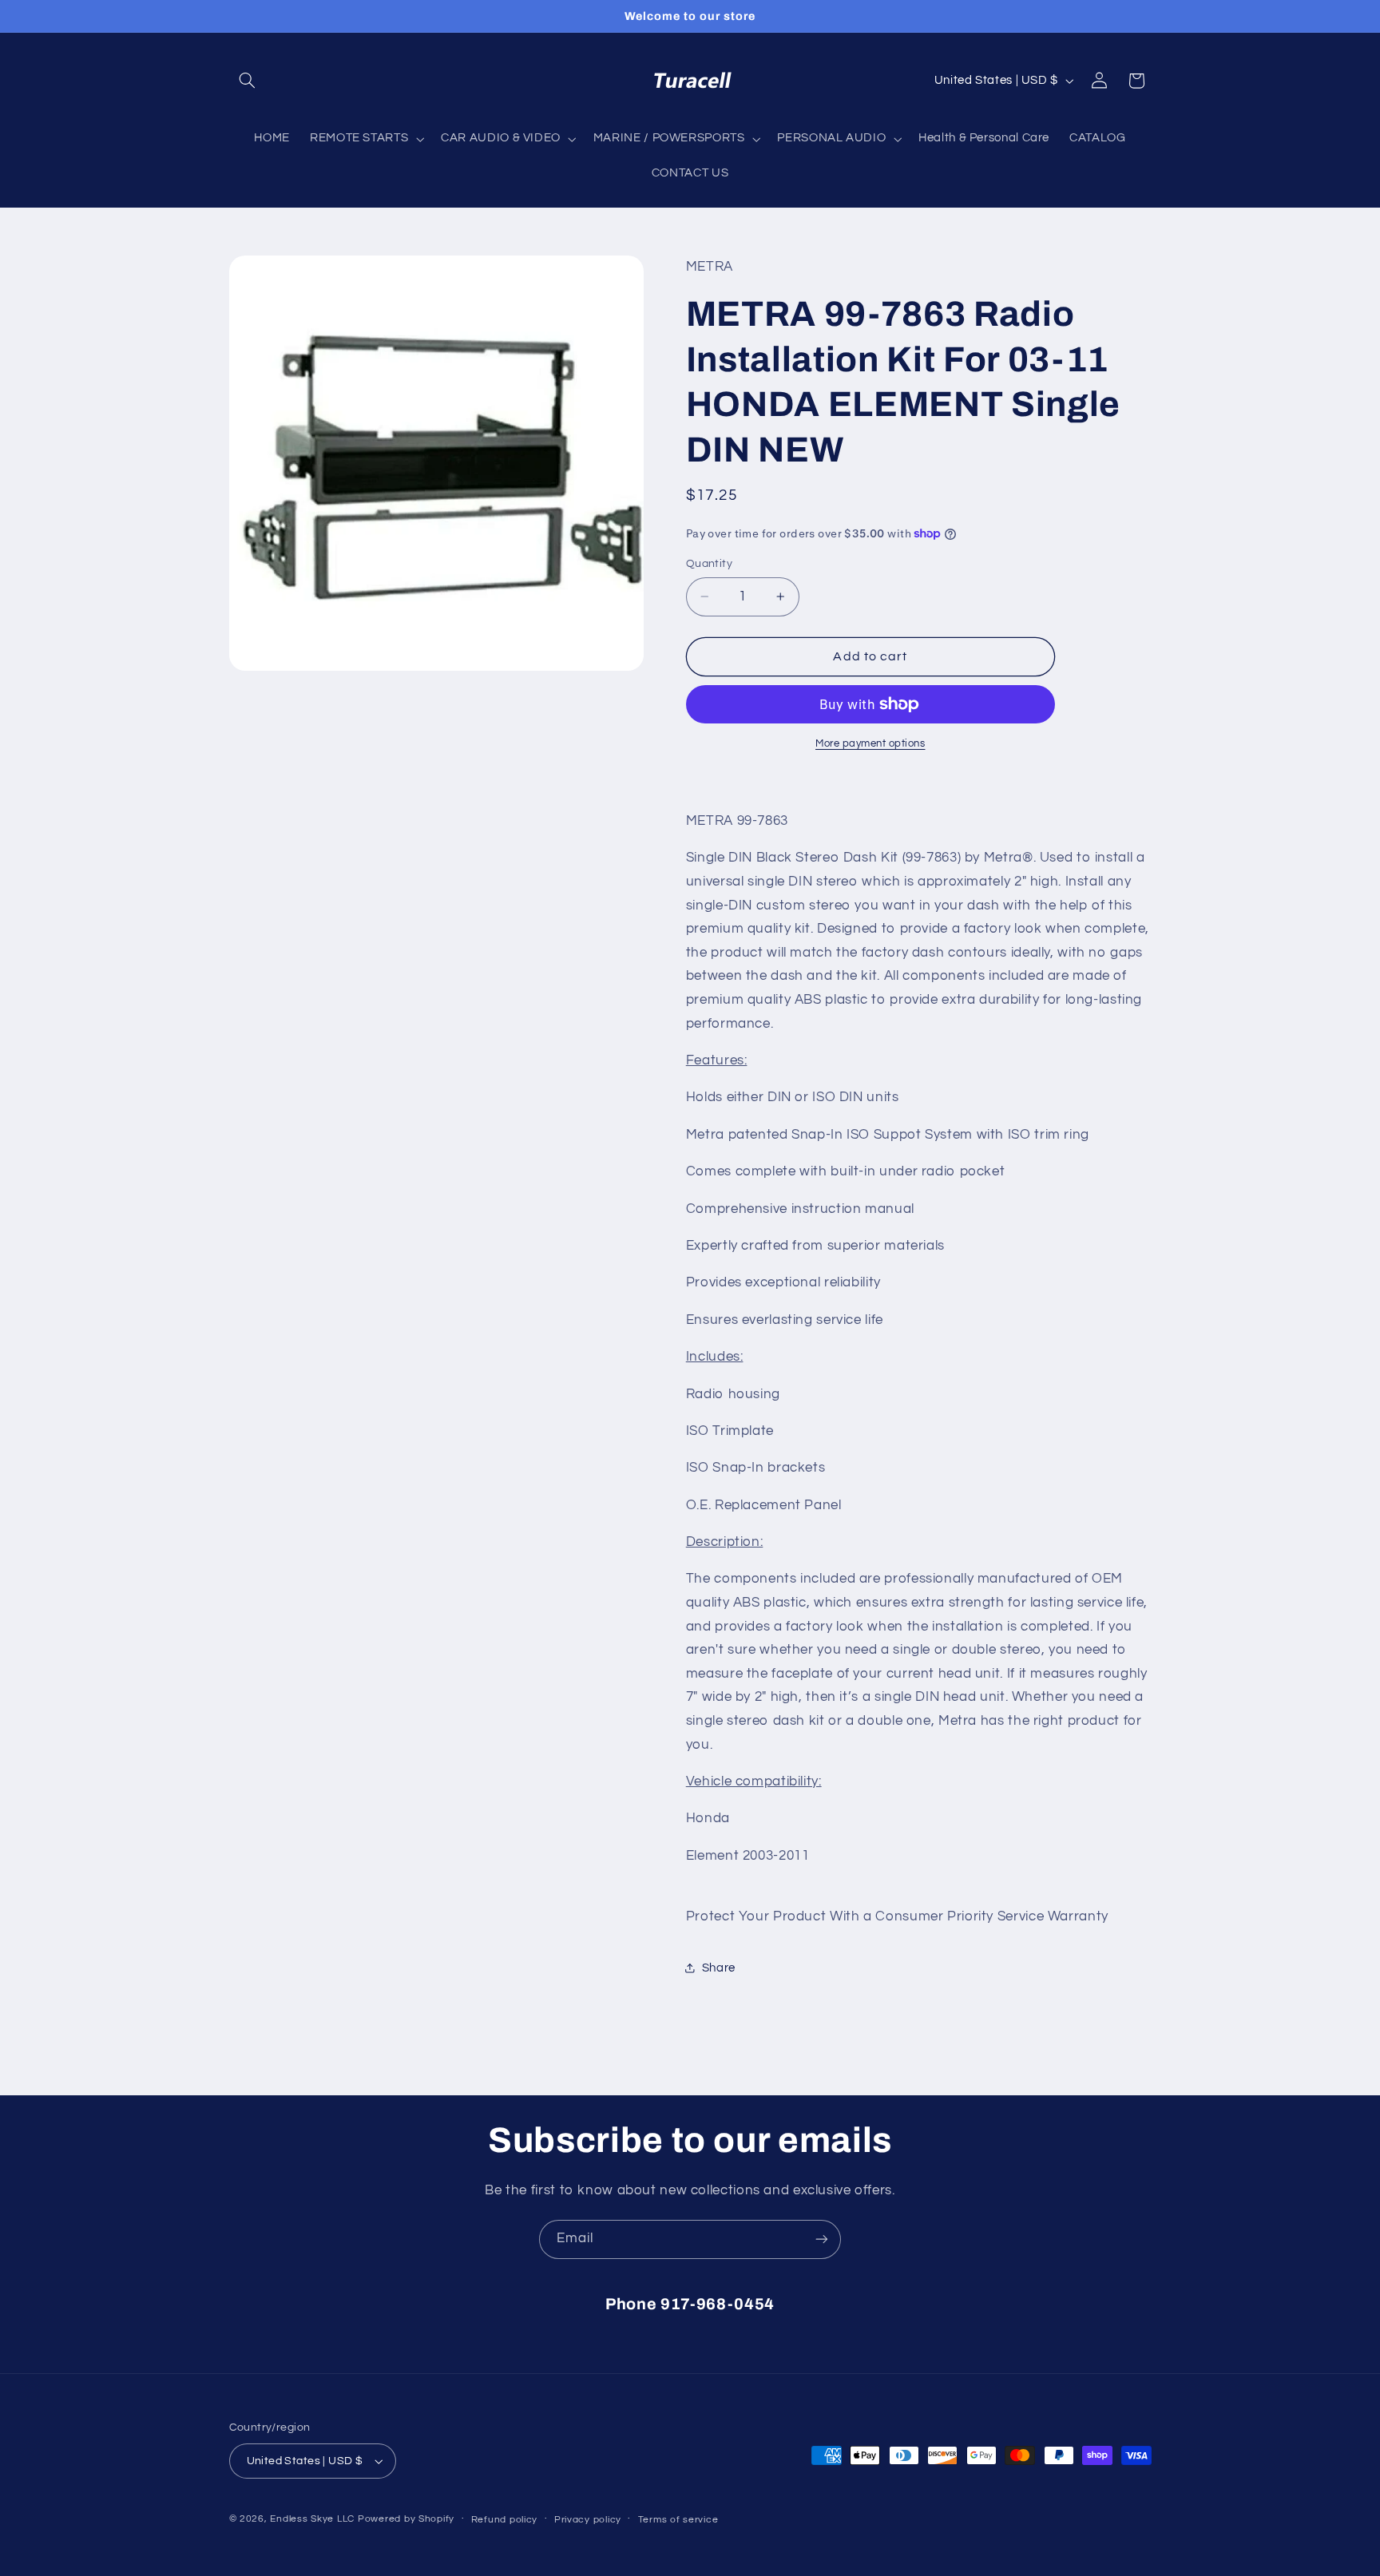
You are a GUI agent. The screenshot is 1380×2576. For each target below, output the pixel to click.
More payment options (870, 744)
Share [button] (719, 1968)
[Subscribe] (822, 2239)
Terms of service (678, 2520)
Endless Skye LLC (312, 2519)
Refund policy (505, 2520)
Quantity (709, 564)
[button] (248, 81)
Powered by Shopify (406, 2519)
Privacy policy (588, 2520)
